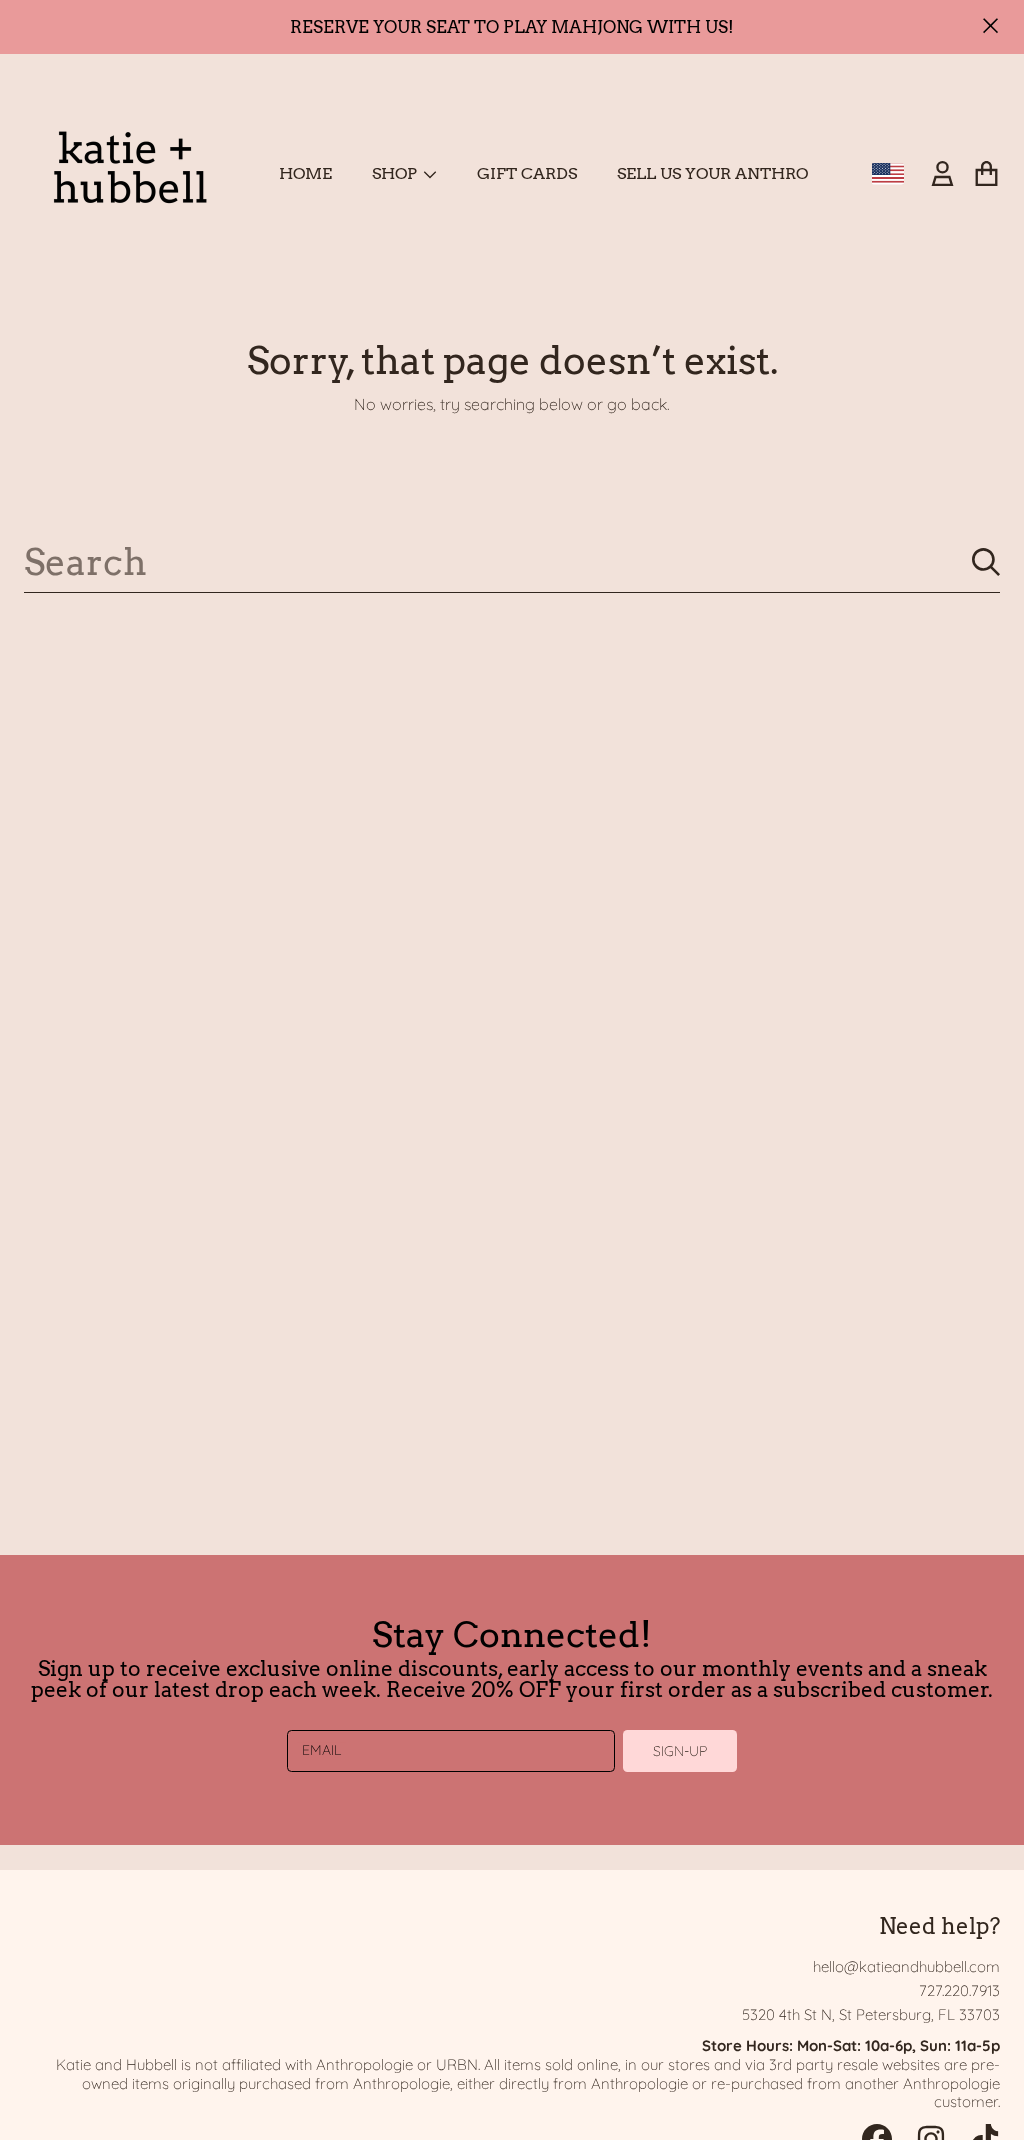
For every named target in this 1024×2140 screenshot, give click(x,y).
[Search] (986, 562)
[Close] (991, 26)
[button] (986, 174)
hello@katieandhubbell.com (906, 1966)
